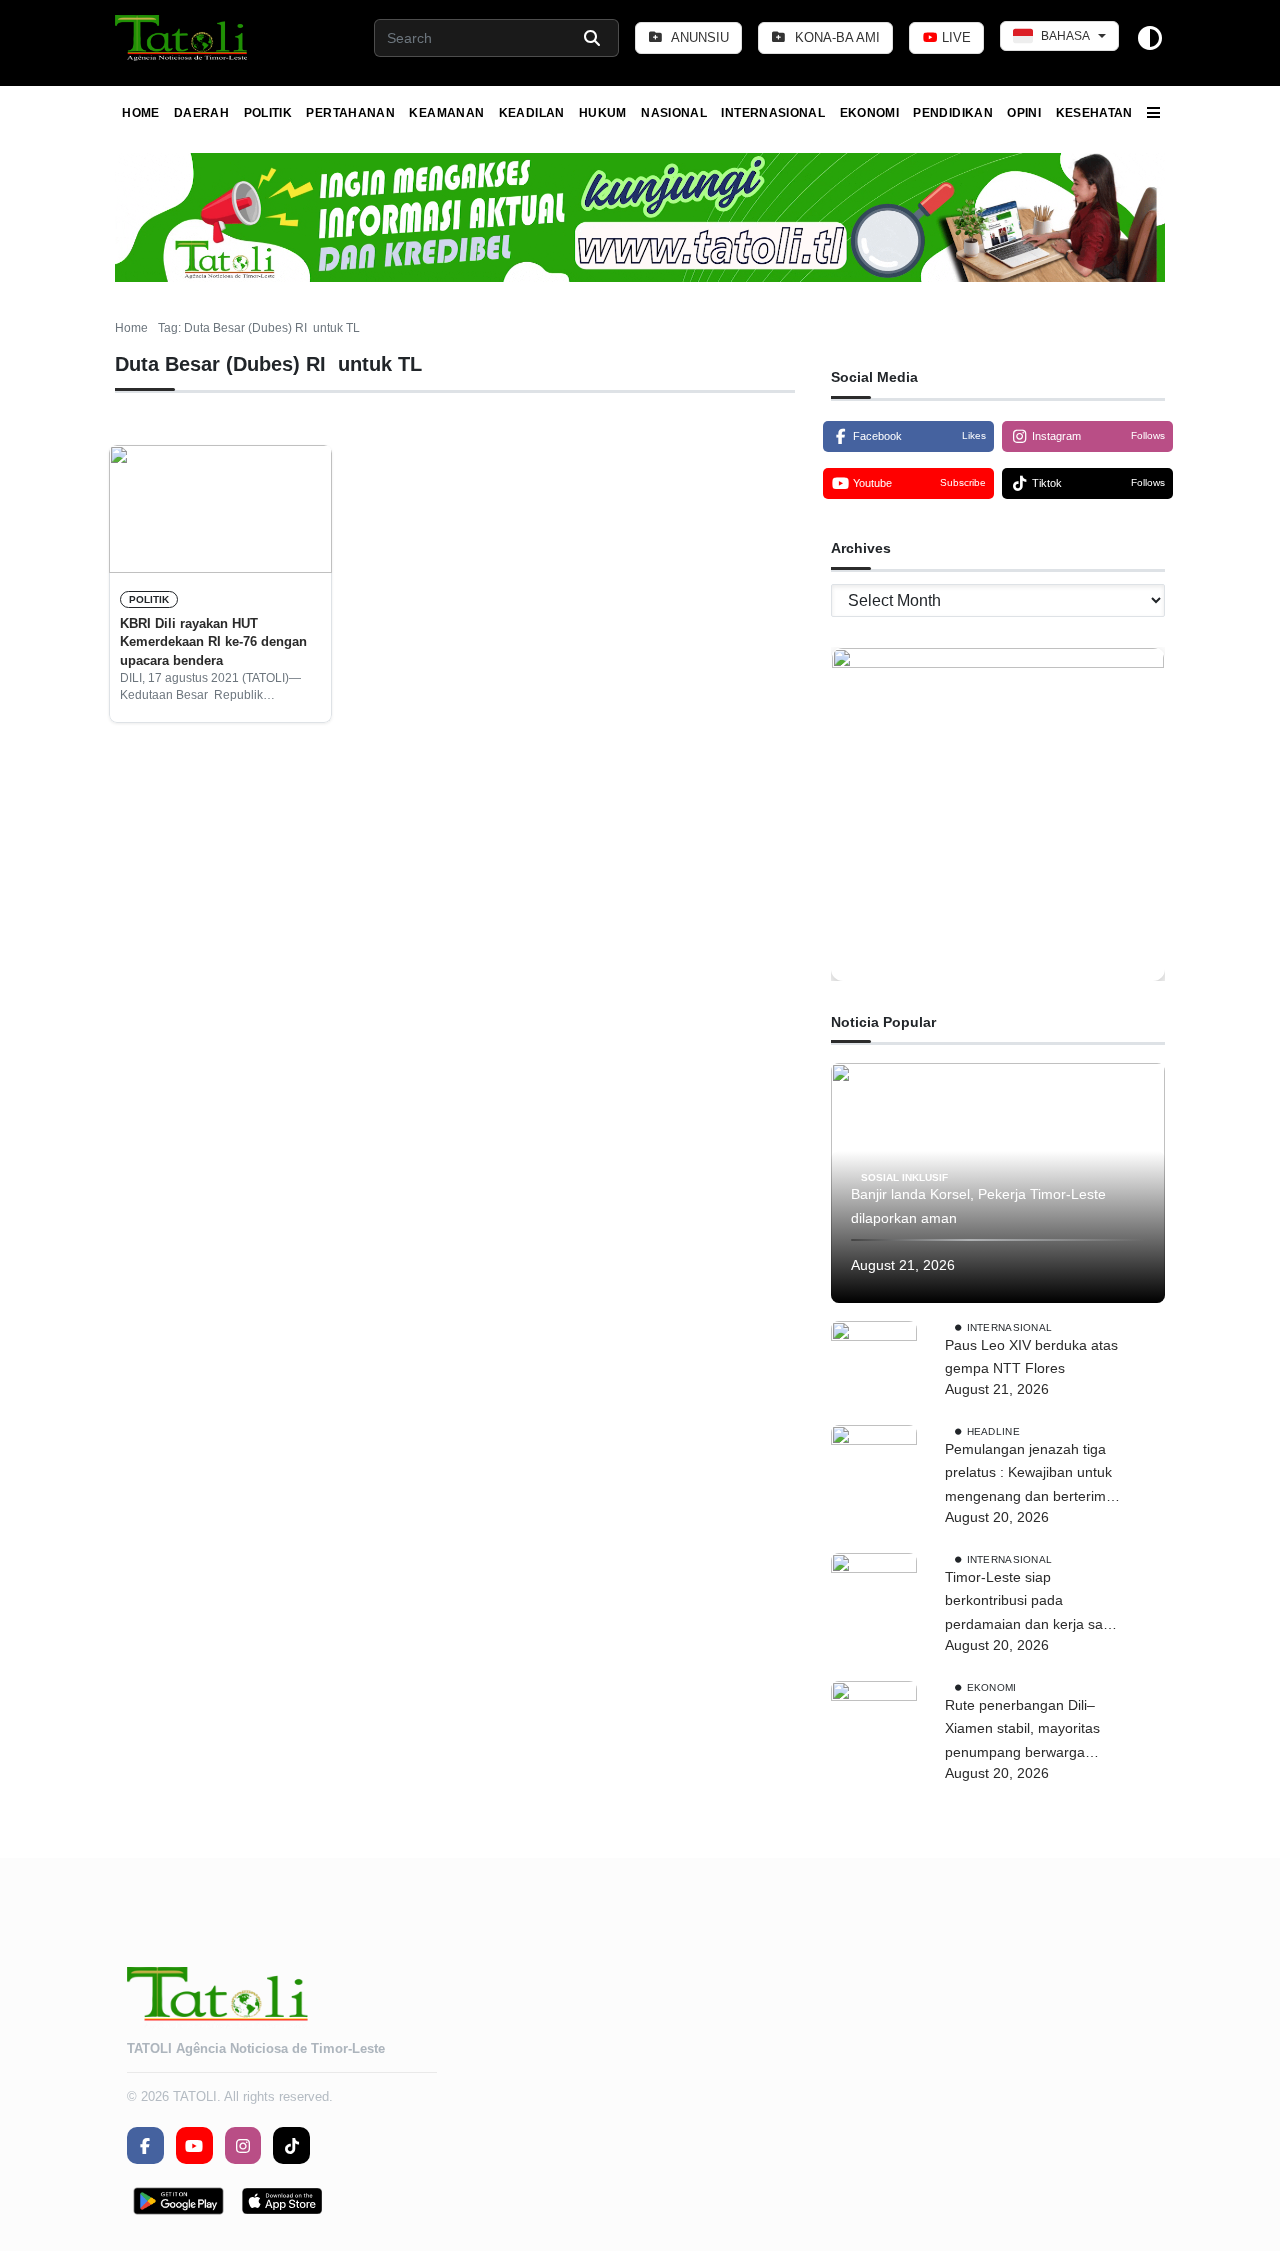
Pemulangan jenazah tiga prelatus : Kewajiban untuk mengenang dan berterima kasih (1029, 1475)
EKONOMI (870, 113)
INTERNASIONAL (773, 113)
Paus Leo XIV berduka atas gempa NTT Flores (1031, 1357)
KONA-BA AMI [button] (835, 37)
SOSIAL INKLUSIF (904, 1176)
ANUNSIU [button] (698, 37)
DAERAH (201, 113)
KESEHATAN (1094, 113)
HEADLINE (993, 1431)
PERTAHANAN (350, 113)
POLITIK (268, 113)
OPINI (1024, 113)
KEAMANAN (446, 113)
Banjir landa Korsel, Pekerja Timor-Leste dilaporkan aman (978, 1206)
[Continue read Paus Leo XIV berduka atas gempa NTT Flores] (874, 1364)
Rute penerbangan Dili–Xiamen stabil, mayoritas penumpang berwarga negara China (1022, 1731)
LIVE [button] (954, 37)
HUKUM (603, 113)
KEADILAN (532, 113)
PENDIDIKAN (953, 113)
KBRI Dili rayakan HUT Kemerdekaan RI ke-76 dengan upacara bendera (213, 642)
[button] (182, 38)
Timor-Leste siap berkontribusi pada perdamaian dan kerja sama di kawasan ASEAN (1034, 1603)
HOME (140, 113)
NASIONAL (674, 113)
